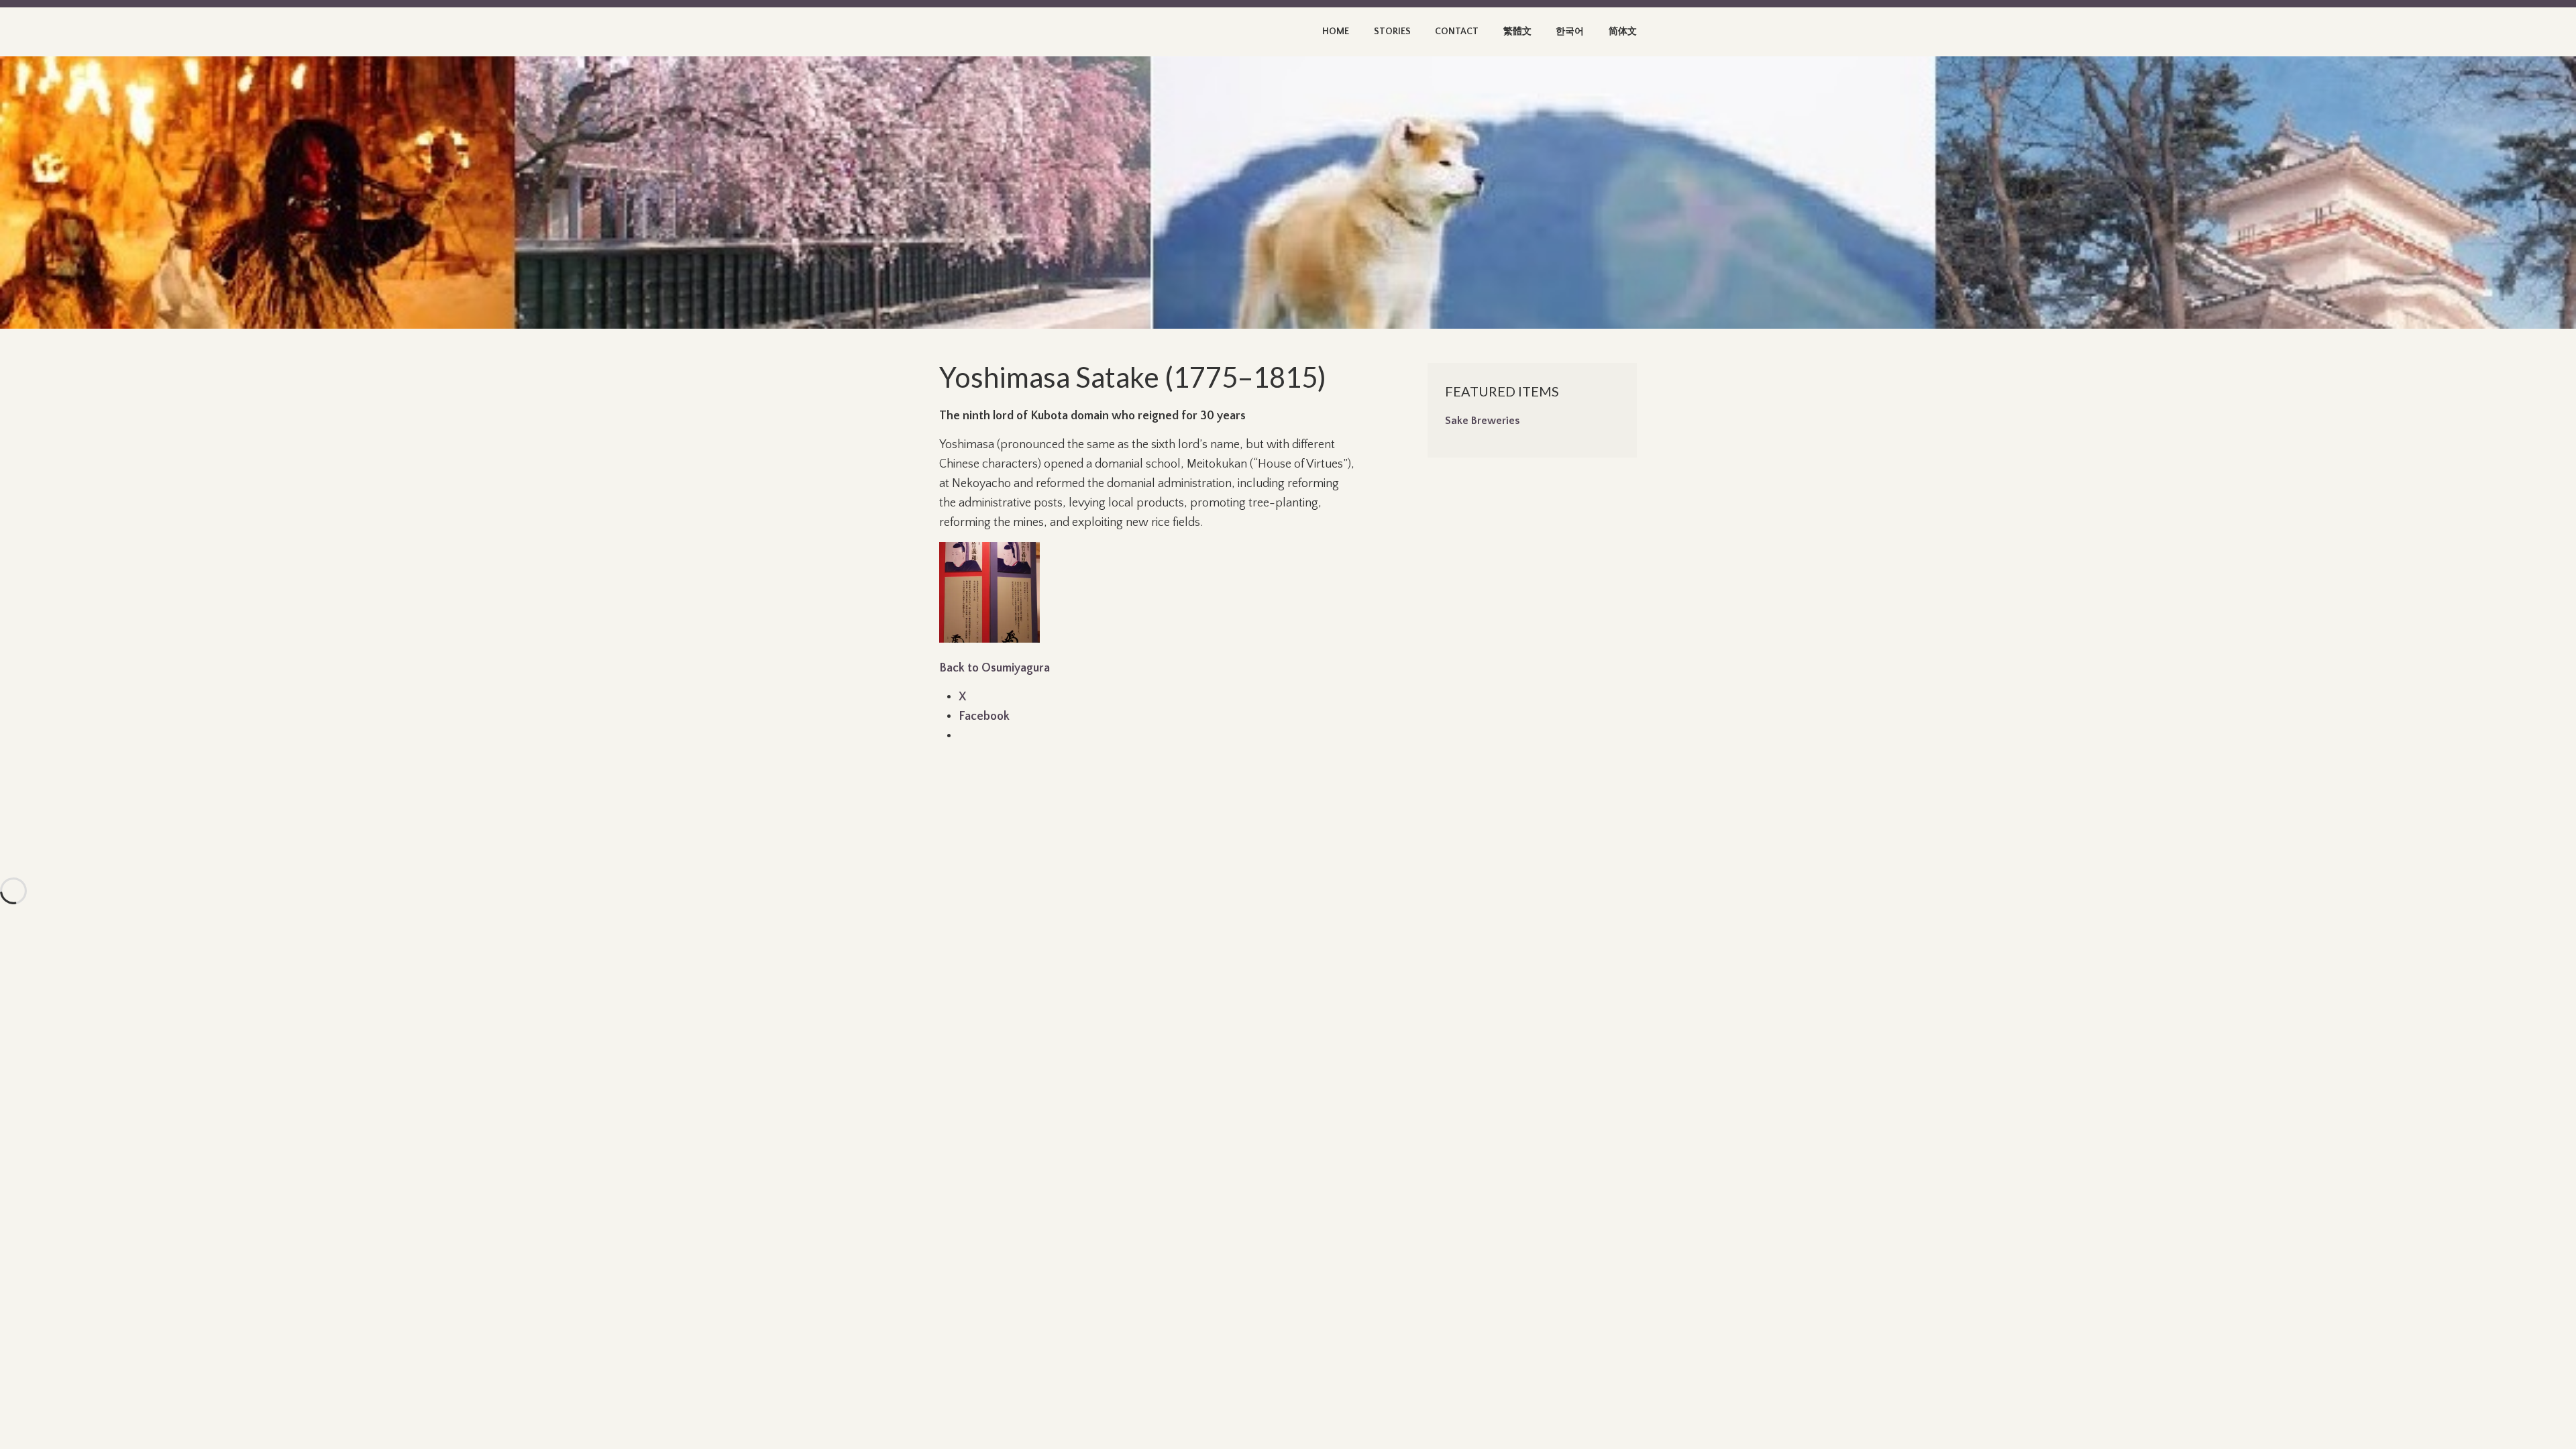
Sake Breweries (1482, 421)
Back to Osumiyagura (995, 668)
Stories (1392, 32)
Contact (1457, 32)
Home (1336, 32)
